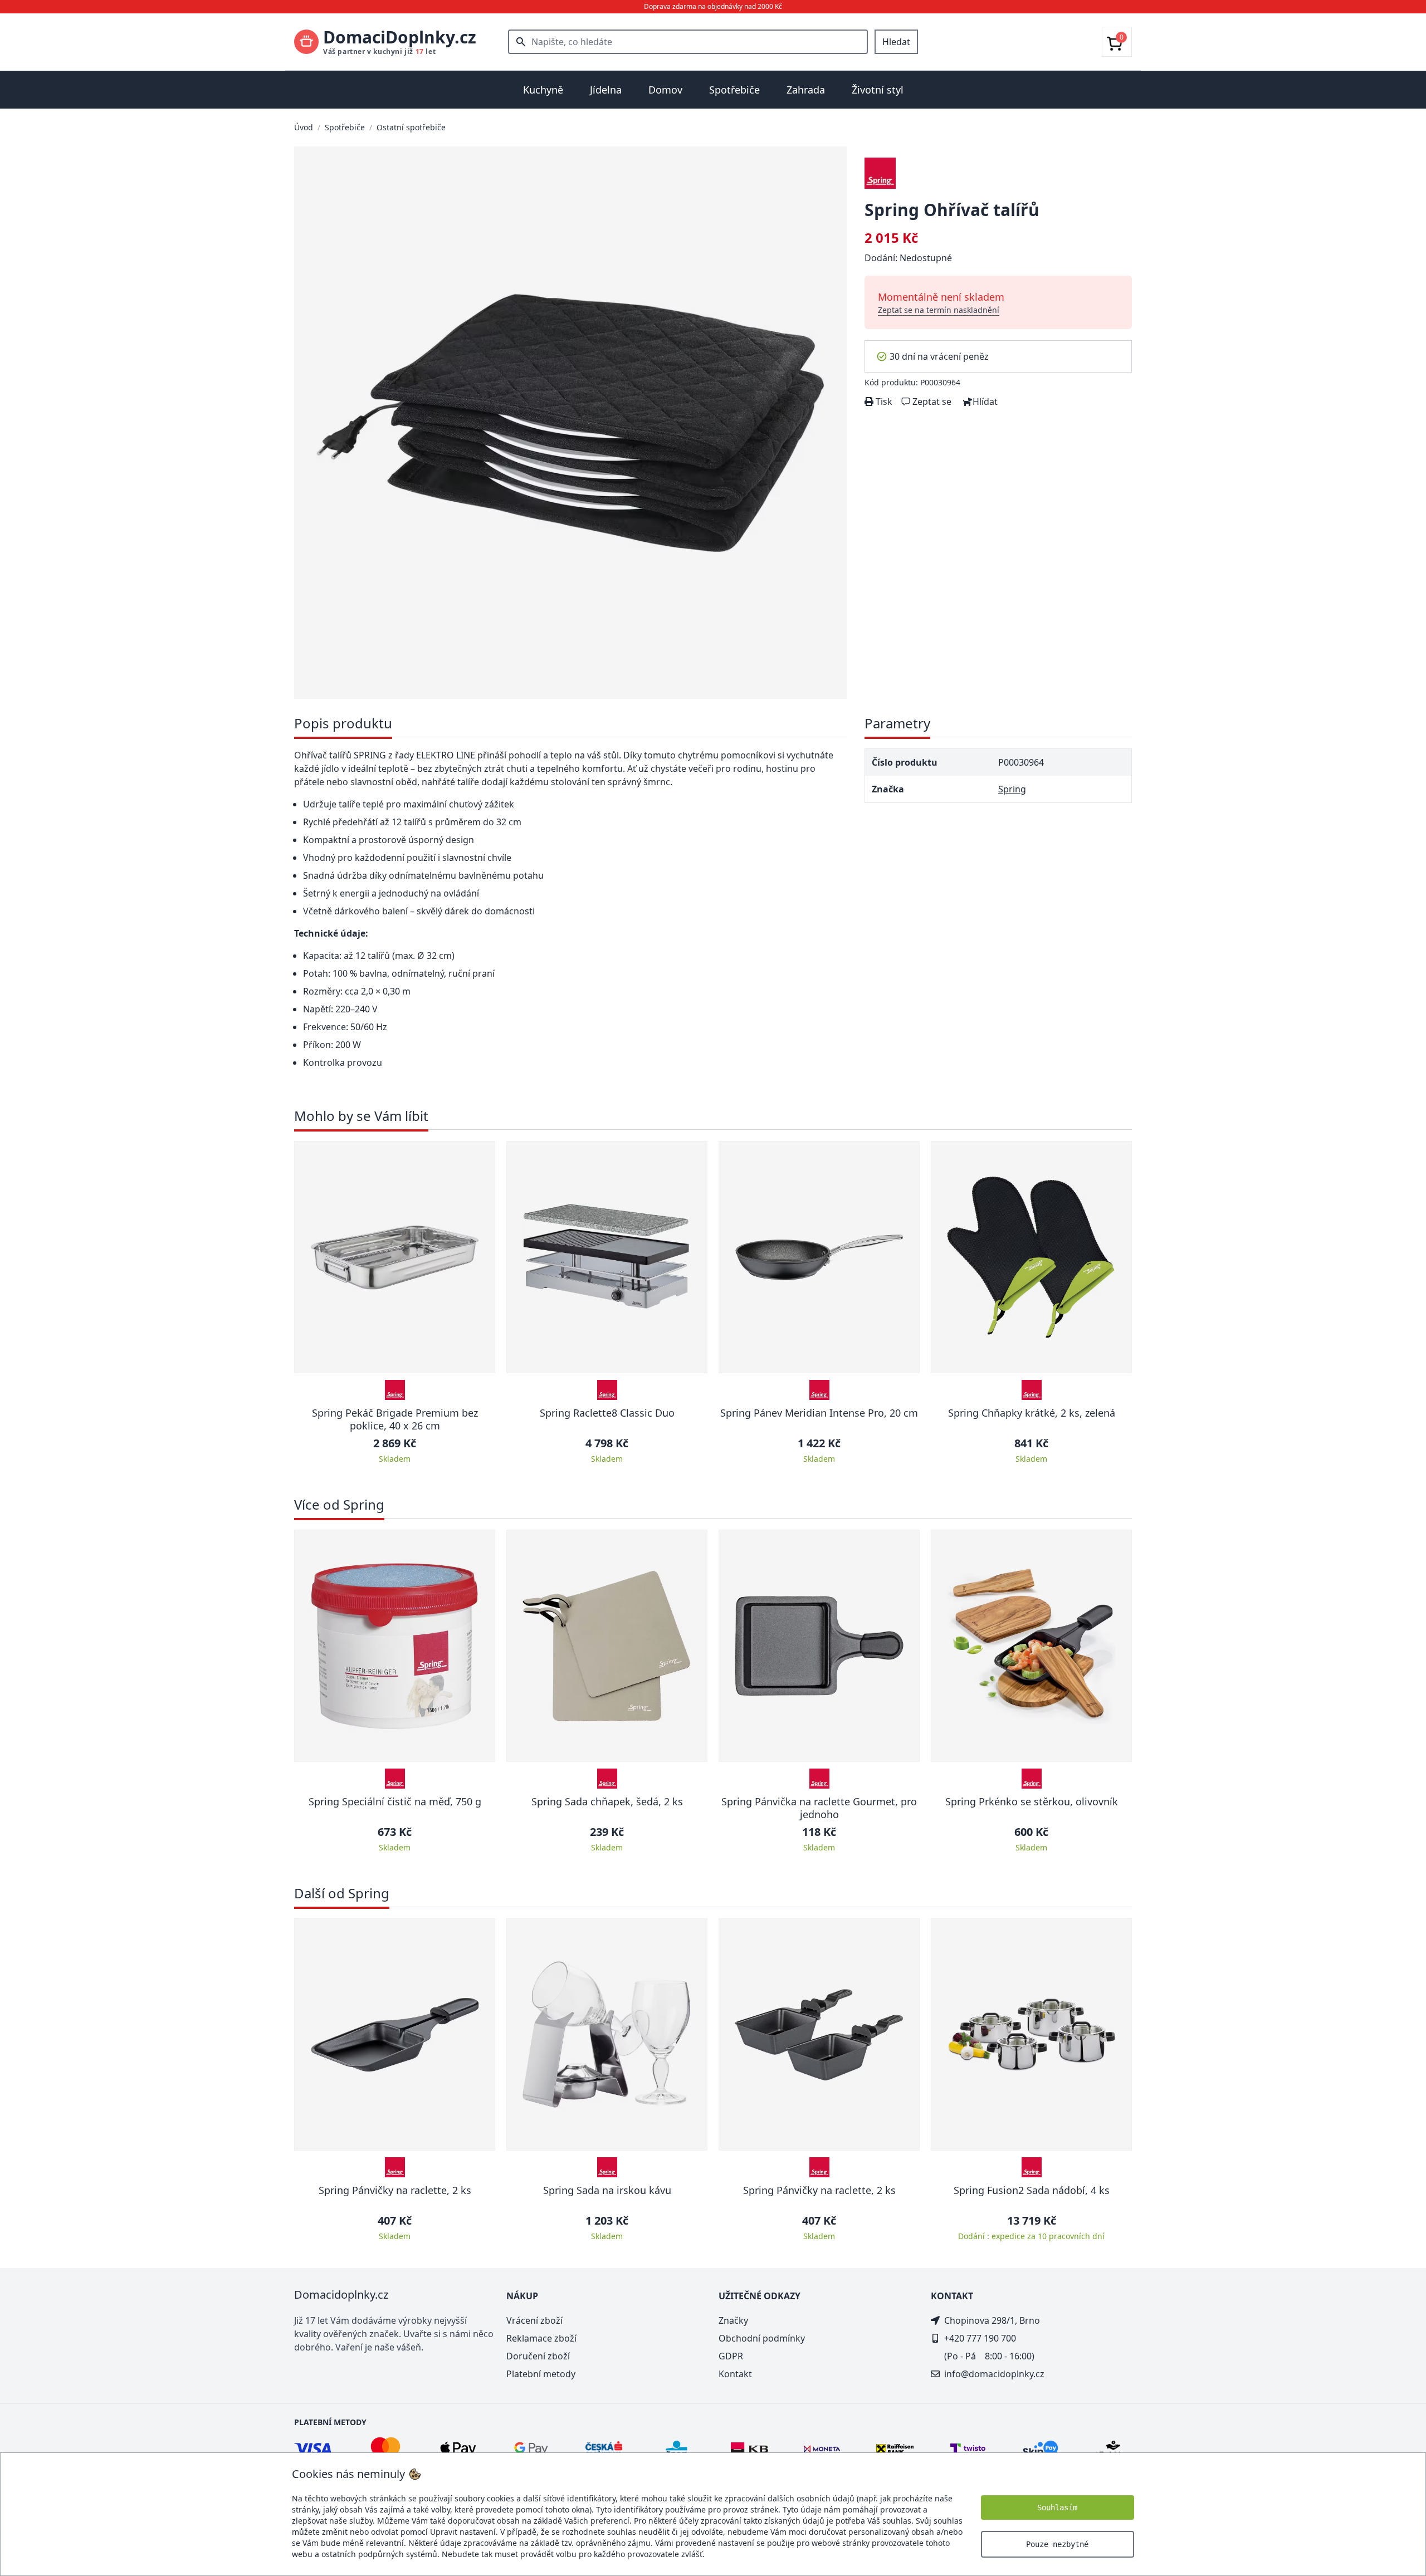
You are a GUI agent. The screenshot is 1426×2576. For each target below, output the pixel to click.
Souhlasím (1057, 2508)
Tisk (883, 401)
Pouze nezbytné (1057, 2544)
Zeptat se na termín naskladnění (939, 310)
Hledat (896, 42)
